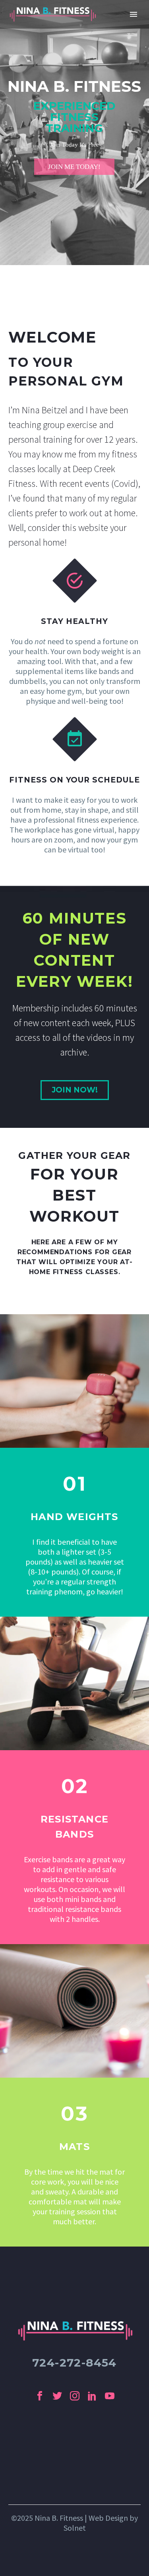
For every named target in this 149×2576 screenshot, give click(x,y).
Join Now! (75, 1090)
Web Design (108, 2518)
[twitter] (57, 2396)
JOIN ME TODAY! (74, 167)
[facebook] (40, 2396)
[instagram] (75, 2396)
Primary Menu (134, 14)
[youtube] (110, 2396)
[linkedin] (92, 2396)
